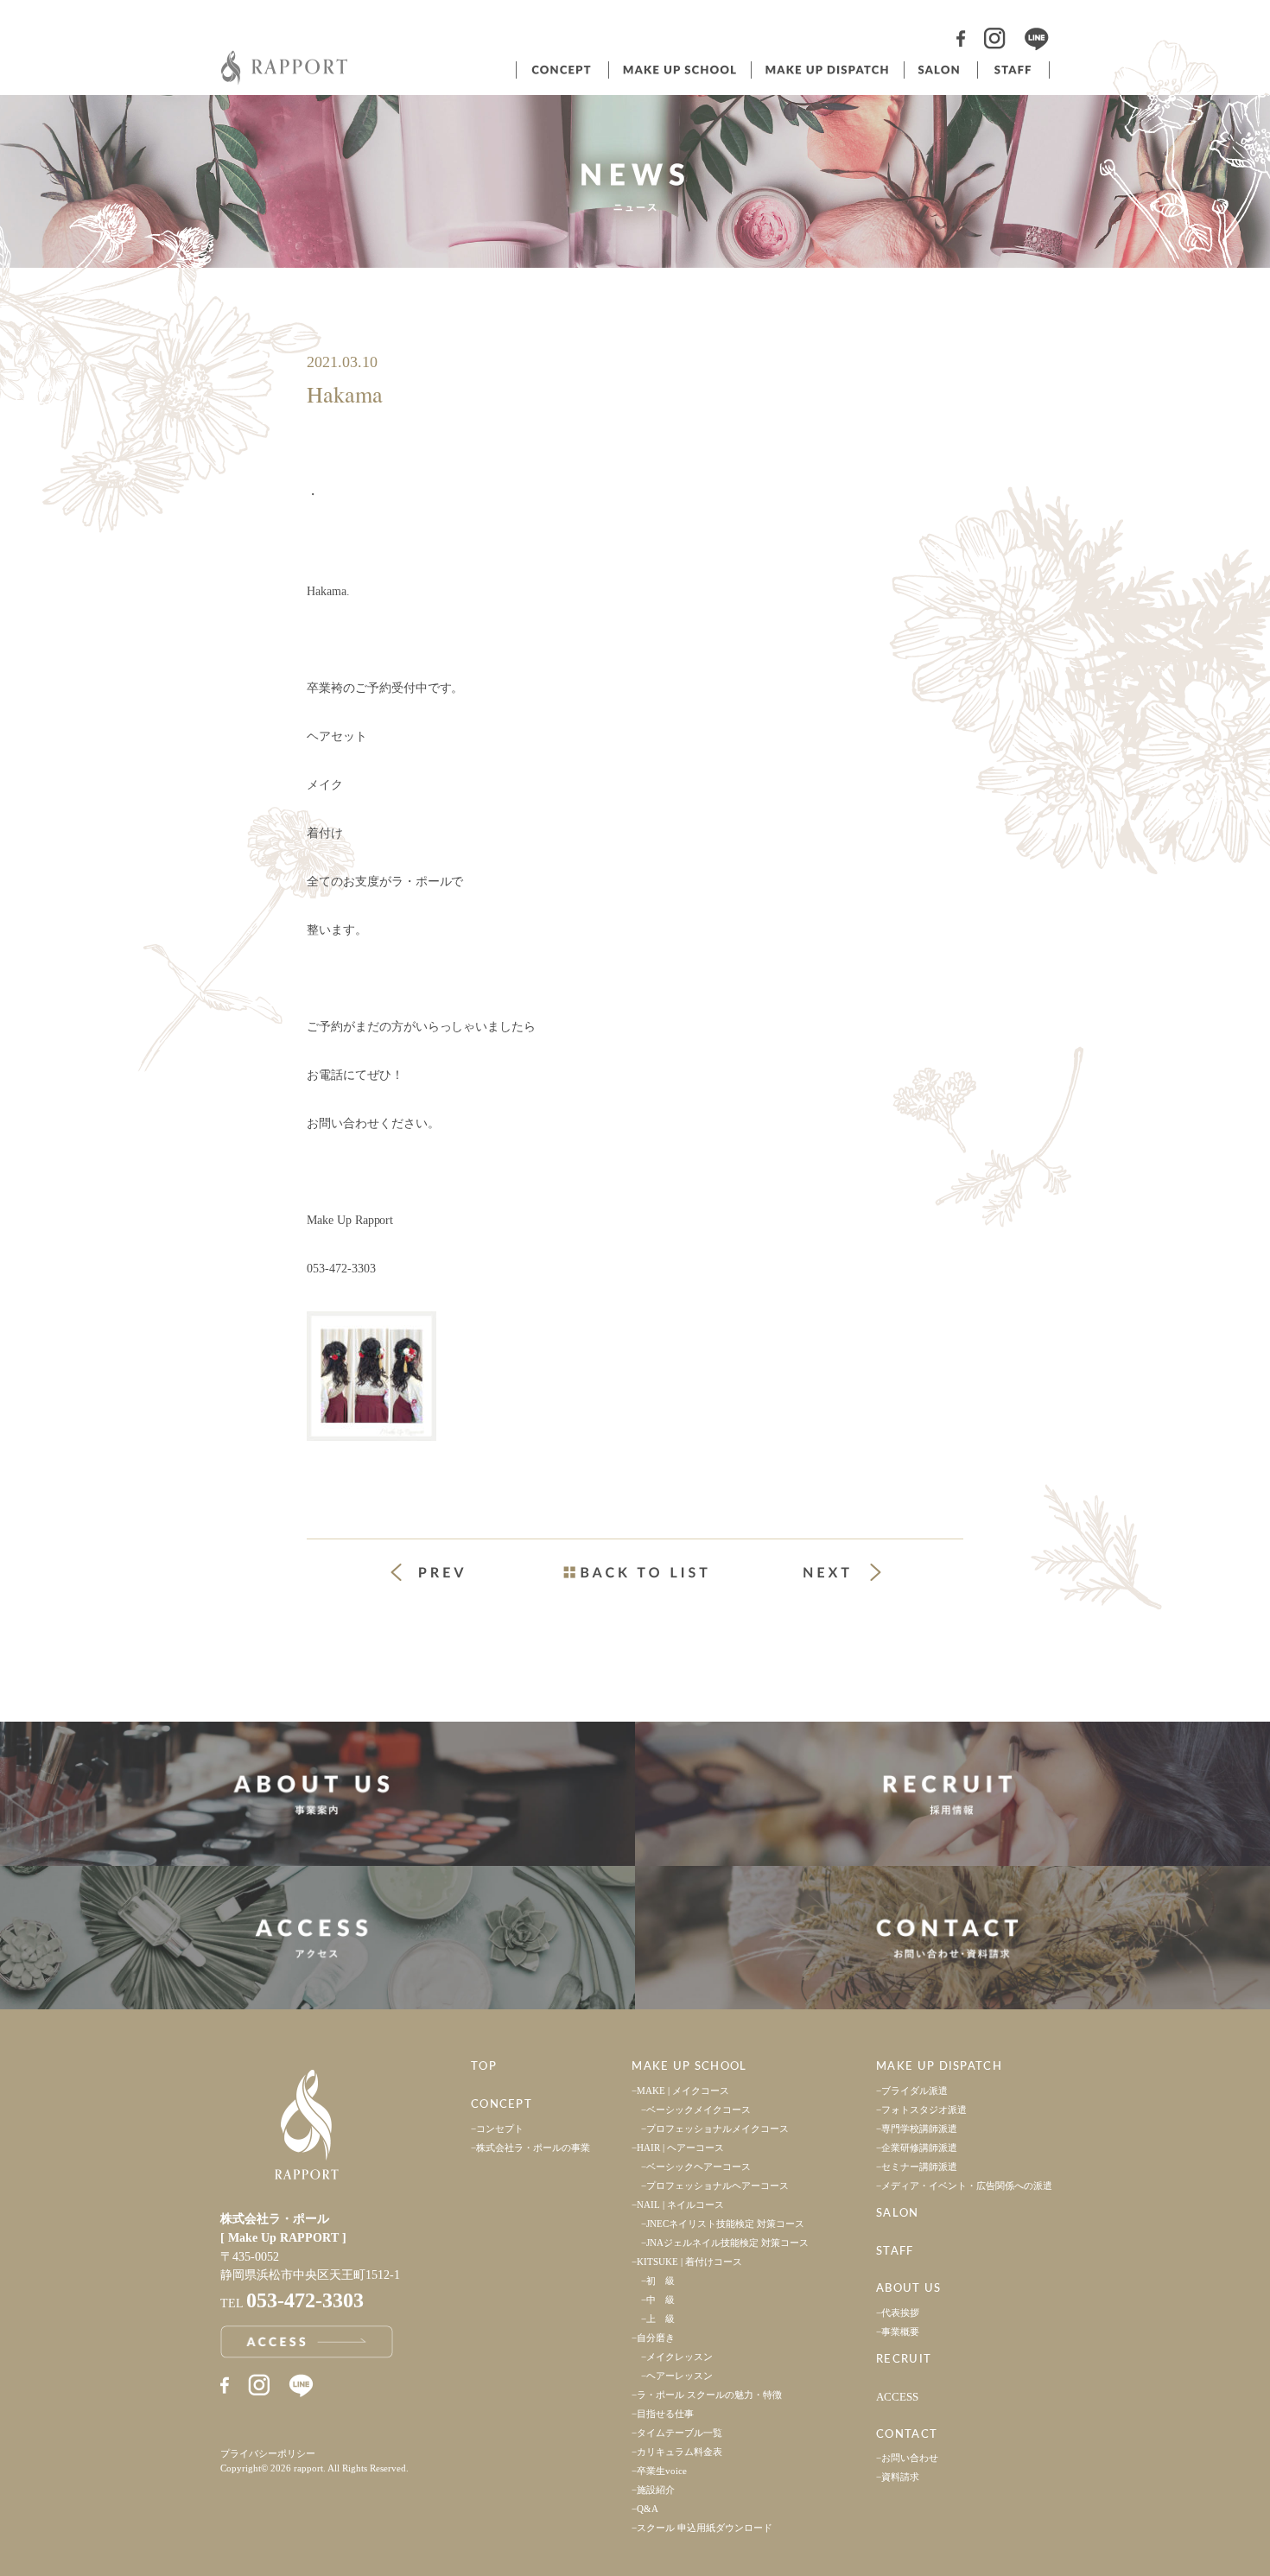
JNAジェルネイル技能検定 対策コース (727, 2243)
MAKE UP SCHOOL (689, 2067)
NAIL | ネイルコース (680, 2205)
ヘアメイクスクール (678, 70)
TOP (484, 2067)
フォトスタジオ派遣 (924, 2110)
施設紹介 (656, 2490)
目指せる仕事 (665, 2414)
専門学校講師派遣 (919, 2129)
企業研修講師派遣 (919, 2148)
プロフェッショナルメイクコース (718, 2129)
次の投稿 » (842, 1572)
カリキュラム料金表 (679, 2452)
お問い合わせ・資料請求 (952, 1938)
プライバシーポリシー (268, 2453)
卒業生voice (662, 2471)
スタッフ (1013, 70)
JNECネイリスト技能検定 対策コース (725, 2224)
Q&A (648, 2509)
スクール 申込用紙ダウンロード (705, 2528)
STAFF (895, 2252)
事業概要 (900, 2332)
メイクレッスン (679, 2357)
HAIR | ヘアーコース (680, 2148)
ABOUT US (908, 2289)
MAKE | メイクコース (683, 2091)
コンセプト (561, 70)
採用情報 (952, 1794)
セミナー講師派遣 (919, 2167)
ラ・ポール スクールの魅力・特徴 (709, 2395)
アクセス (317, 1938)
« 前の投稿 (443, 1574)
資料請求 (900, 2477)
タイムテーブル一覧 (679, 2433)
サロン (939, 70)
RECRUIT (904, 2360)
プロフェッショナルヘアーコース (718, 2186)
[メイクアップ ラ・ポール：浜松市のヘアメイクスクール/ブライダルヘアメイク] (285, 80)
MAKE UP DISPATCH (939, 2067)
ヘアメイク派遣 (826, 70)
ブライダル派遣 (914, 2091)
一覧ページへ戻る (635, 1572)
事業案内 (317, 1794)
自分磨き (656, 2338)
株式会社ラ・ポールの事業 (533, 2148)
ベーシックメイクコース (698, 2110)
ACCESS (897, 2397)
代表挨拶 (900, 2313)
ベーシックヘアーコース (698, 2167)
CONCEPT (502, 2105)
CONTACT (907, 2435)
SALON (898, 2214)
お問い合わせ (910, 2458)
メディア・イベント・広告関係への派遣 (967, 2186)
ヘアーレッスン (679, 2376)
